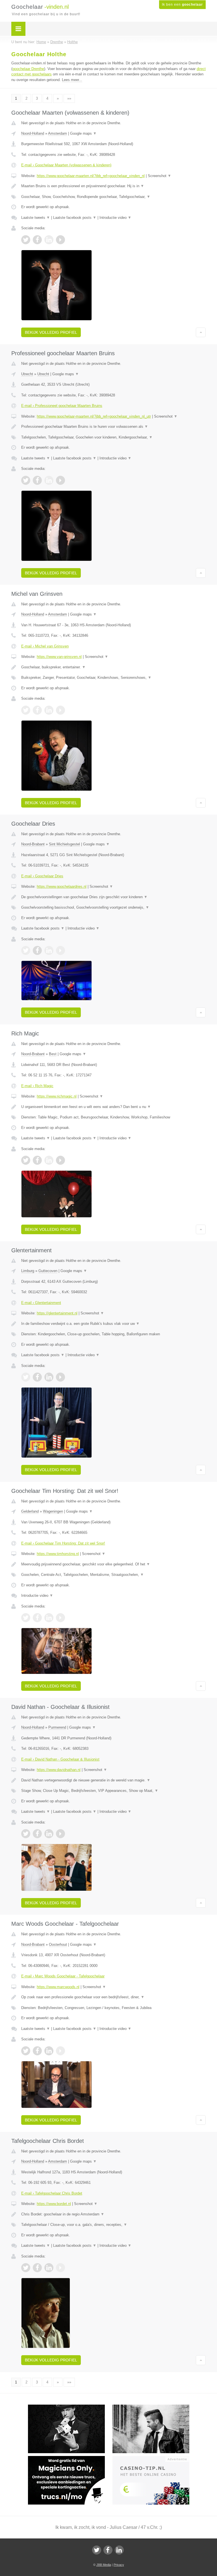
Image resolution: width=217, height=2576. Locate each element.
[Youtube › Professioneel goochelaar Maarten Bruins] (60, 480)
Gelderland (30, 1511)
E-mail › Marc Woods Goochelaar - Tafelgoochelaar (63, 1976)
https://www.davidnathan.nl (59, 1770)
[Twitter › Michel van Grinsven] (26, 710)
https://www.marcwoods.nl (58, 1987)
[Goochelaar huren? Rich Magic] (155, 2407)
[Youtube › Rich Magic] (60, 1160)
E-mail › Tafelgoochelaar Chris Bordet (52, 2193)
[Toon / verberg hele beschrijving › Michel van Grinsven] (113, 667)
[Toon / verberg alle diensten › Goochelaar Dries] (113, 908)
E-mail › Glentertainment (41, 1303)
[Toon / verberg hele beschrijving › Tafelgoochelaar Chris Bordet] (113, 2214)
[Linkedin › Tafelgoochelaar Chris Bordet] (49, 2268)
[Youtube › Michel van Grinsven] (60, 710)
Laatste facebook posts (75, 218)
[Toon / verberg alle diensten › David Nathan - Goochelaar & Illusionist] (113, 1791)
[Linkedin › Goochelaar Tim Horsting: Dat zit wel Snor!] (49, 1618)
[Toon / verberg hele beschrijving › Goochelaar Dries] (113, 897)
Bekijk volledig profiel (51, 332)
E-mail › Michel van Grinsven (45, 646)
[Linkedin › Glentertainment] (49, 1377)
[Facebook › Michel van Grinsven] (37, 710)
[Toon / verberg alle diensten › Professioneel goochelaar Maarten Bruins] (113, 437)
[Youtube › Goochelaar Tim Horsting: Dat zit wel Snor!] (60, 1618)
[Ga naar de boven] (201, 332)
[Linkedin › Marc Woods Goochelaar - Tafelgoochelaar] (49, 2051)
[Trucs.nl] (70, 2459)
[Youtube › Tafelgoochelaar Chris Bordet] (60, 2268)
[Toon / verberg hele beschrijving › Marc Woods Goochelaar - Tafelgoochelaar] (113, 1997)
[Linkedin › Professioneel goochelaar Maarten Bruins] (49, 480)
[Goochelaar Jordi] (70, 2407)
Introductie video (115, 218)
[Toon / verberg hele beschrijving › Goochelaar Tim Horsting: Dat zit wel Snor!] (113, 1564)
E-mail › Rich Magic (37, 1086)
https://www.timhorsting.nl (58, 1554)
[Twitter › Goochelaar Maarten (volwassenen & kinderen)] (26, 240)
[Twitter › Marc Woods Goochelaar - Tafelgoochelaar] (26, 2051)
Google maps (83, 133)
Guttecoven (48, 1271)
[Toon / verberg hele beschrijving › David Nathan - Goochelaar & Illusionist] (113, 1780)
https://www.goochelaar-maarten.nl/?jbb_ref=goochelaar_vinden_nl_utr (94, 416)
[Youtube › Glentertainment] (60, 1377)
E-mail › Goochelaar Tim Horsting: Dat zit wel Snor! (63, 1543)
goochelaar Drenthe (28, 69)
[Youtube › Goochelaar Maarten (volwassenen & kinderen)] (60, 240)
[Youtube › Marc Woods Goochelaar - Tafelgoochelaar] (60, 2051)
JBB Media (104, 2565)
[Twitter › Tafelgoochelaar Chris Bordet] (26, 2268)
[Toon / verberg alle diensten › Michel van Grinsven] (113, 678)
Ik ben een (182, 5)
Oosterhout (58, 1944)
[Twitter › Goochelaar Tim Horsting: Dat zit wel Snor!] (26, 1618)
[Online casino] (155, 2459)
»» (69, 98)
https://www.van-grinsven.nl (59, 657)
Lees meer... (72, 80)
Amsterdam (57, 133)
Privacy (119, 2565)
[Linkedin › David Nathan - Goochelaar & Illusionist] (49, 1834)
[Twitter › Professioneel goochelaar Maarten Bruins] (26, 480)
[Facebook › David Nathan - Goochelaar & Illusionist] (37, 1834)
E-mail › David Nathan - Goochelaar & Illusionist (60, 1759)
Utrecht (27, 374)
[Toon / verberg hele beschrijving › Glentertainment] (113, 1324)
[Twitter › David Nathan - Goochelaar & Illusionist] (26, 1834)
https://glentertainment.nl (57, 1313)
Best (53, 1054)
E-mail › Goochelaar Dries (42, 876)
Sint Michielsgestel (64, 844)
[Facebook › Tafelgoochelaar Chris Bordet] (37, 2268)
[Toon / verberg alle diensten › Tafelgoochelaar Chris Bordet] (113, 2225)
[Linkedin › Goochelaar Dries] (49, 950)
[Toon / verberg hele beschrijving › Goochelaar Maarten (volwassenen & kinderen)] (113, 186)
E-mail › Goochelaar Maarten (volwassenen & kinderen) (66, 165)
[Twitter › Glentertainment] (26, 1377)
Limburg (28, 1271)
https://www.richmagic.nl (57, 1096)
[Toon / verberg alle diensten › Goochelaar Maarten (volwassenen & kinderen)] (113, 197)
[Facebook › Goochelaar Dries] (37, 950)
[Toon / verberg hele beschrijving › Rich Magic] (113, 1107)
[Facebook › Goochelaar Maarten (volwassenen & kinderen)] (37, 240)
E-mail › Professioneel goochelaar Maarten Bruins (62, 406)
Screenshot (160, 176)
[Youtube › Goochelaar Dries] (60, 950)
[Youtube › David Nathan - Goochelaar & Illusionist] (60, 1834)
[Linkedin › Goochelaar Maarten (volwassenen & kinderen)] (49, 240)
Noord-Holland (33, 133)
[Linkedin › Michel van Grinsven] (49, 710)
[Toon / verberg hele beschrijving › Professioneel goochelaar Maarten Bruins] (113, 427)
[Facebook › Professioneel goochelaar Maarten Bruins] (37, 480)
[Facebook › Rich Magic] (37, 1160)
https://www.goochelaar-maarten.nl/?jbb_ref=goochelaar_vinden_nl (91, 176)
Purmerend (57, 1727)
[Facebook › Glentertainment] (37, 1377)
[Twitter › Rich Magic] (26, 1160)
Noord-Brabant (33, 844)
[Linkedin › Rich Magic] (49, 1160)
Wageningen (53, 1511)
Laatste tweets (36, 218)
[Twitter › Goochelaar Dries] (26, 950)
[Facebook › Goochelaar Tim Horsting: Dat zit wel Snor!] (37, 1618)
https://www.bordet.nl (54, 2204)
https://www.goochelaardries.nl (62, 886)
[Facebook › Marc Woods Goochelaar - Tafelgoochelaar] (37, 2051)
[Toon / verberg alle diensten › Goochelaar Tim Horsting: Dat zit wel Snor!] (113, 1575)
